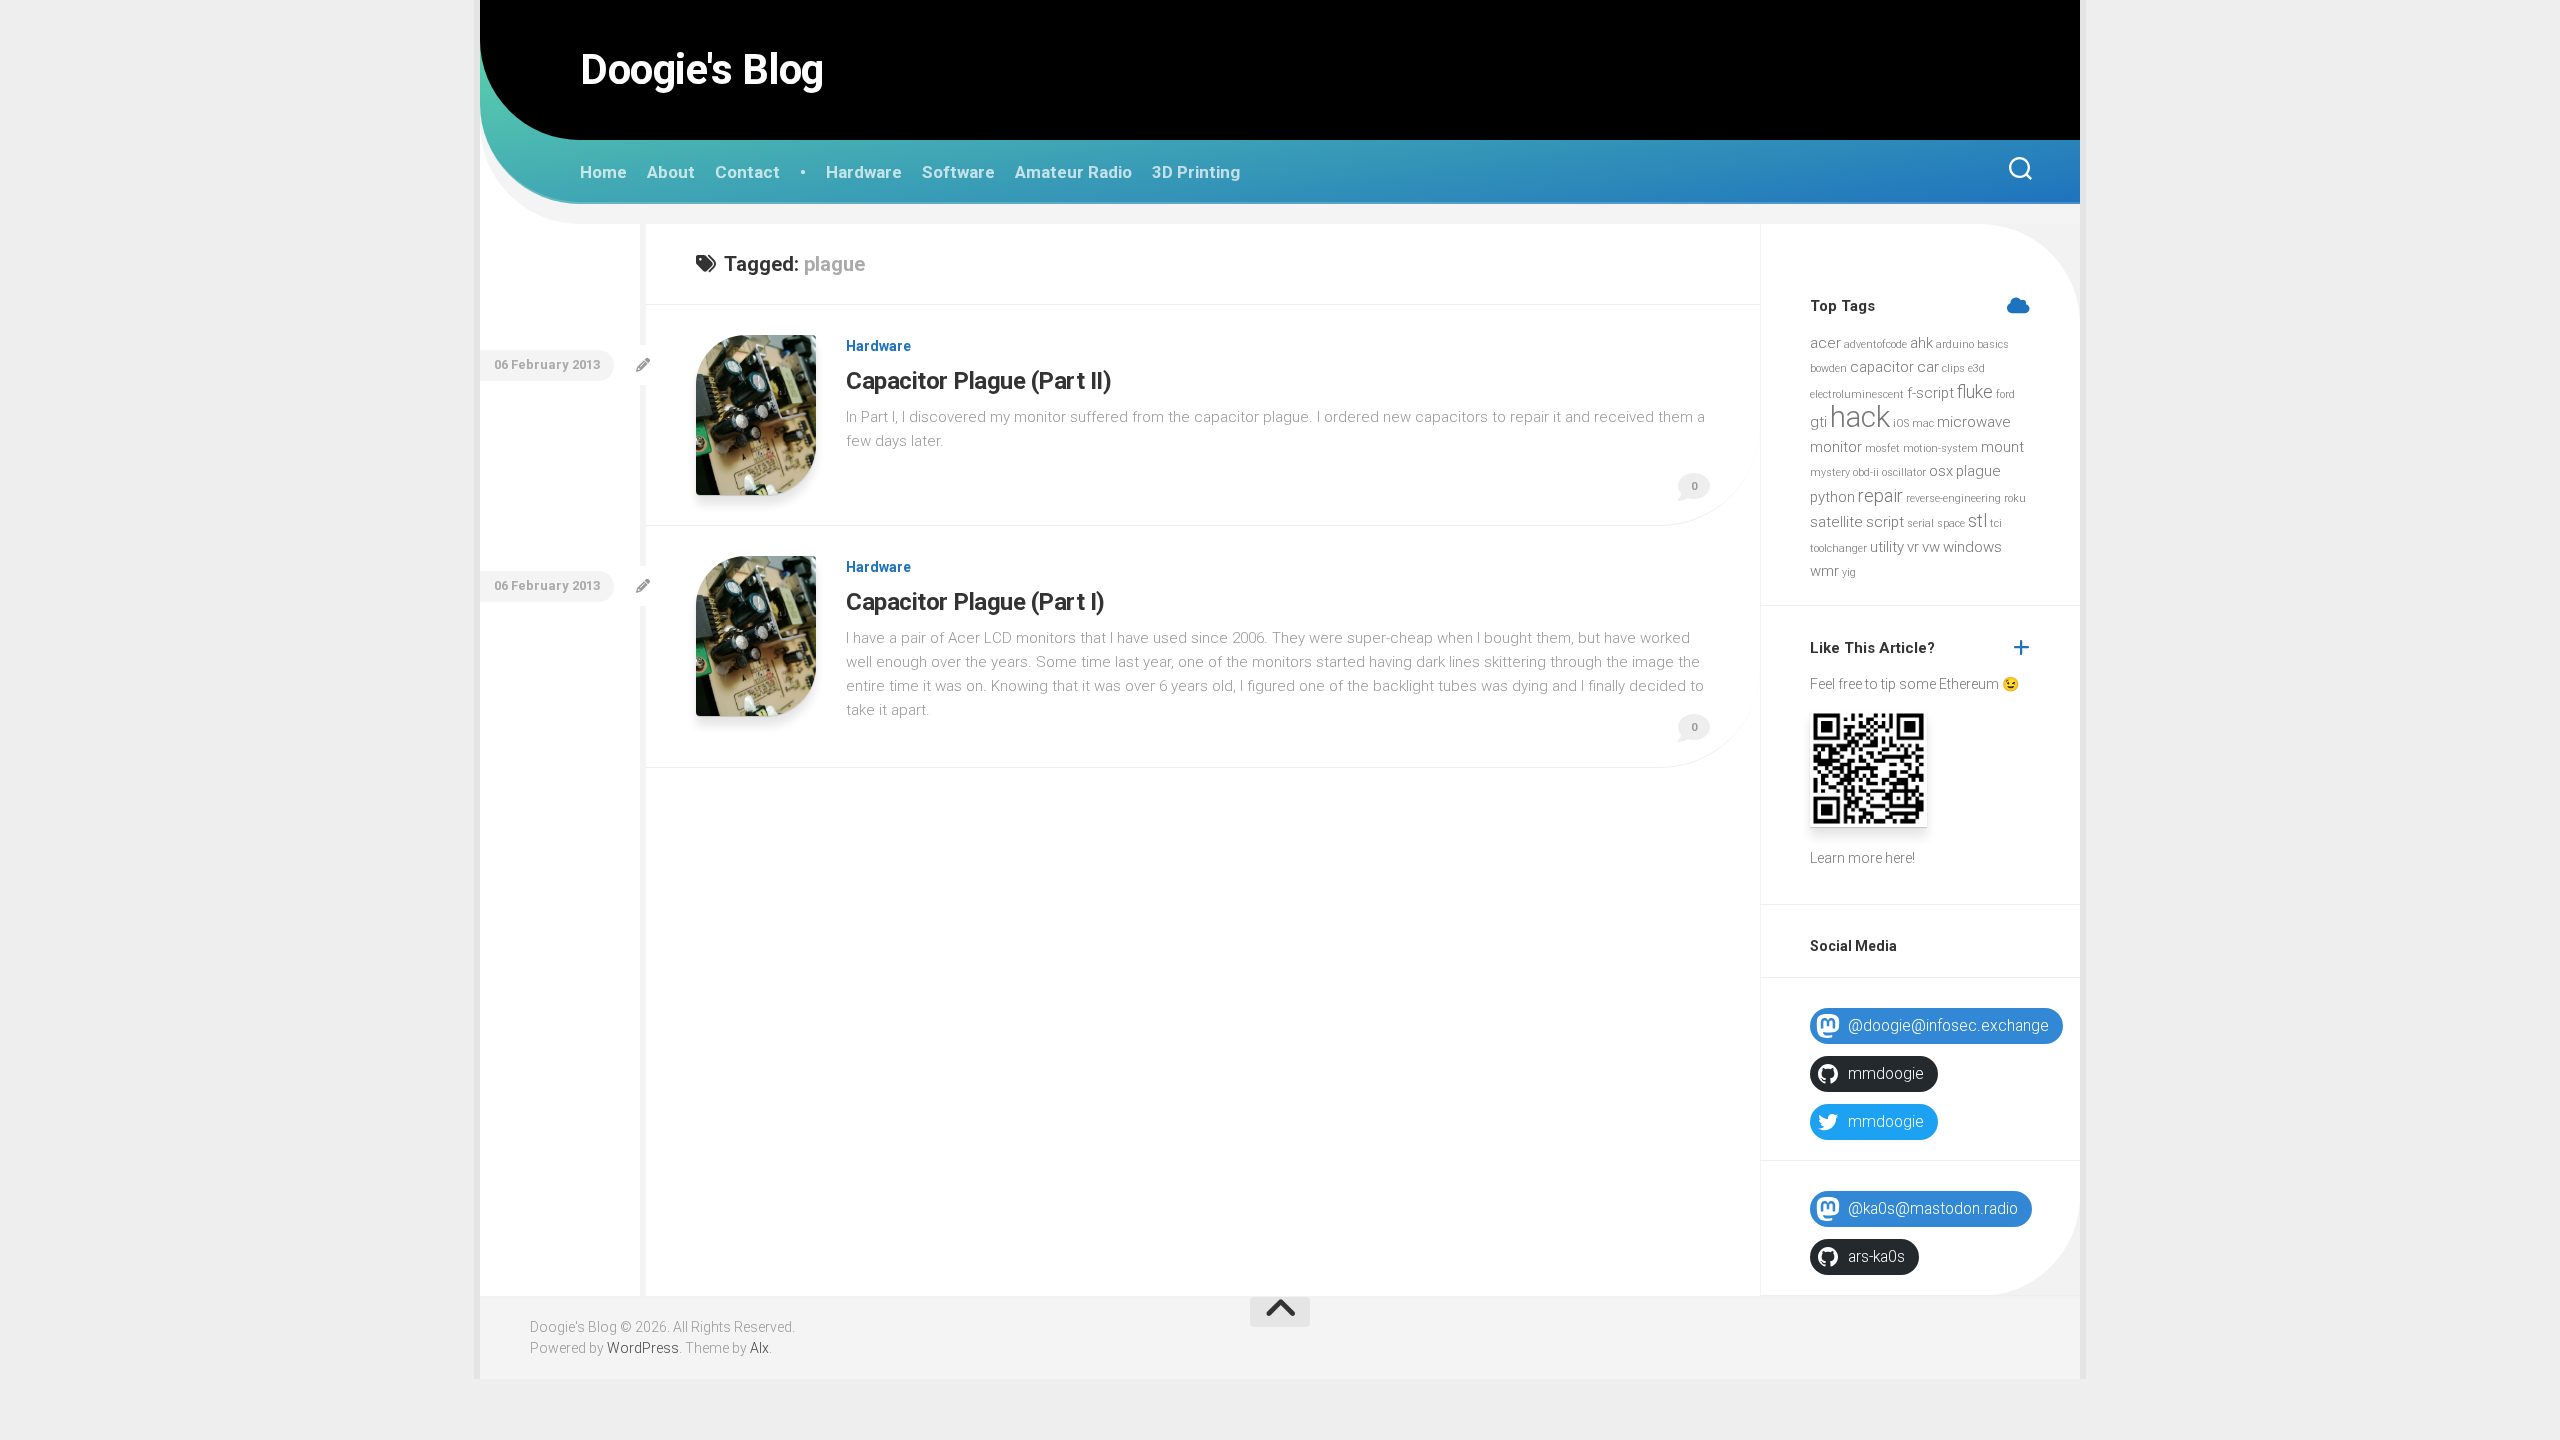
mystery (1830, 472)
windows (1972, 547)
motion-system (1940, 448)
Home (603, 172)
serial (1920, 523)
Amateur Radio (1073, 172)
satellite (1836, 522)
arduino (1955, 344)
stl (1977, 520)
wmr (1824, 571)
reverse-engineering (1953, 498)
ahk (1921, 343)
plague (1978, 471)
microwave (1974, 422)
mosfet (1882, 448)
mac (1923, 423)
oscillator (1904, 472)
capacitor (1882, 367)
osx (1941, 471)
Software (958, 172)
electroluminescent (1857, 394)
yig (1849, 572)
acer (1825, 343)
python (1832, 497)
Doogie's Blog (702, 69)
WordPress (643, 1348)
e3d (1976, 368)
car (1928, 367)
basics (1993, 344)
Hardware (864, 172)
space (1951, 523)
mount (2002, 447)
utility (1887, 547)
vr (1913, 547)
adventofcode (1875, 344)
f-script (1930, 393)
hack (1860, 417)
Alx (759, 1348)
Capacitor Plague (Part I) (975, 602)
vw (1931, 547)
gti (1818, 422)
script (1885, 522)
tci (1996, 523)
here (1898, 858)
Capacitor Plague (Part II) (978, 381)
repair (1880, 495)
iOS (1901, 423)
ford (2005, 394)
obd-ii (1866, 472)
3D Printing (1196, 172)
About (671, 172)
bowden (1828, 368)
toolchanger (1838, 548)
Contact (747, 172)
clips (1953, 368)
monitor (1836, 447)
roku (2015, 498)
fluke (1975, 391)
